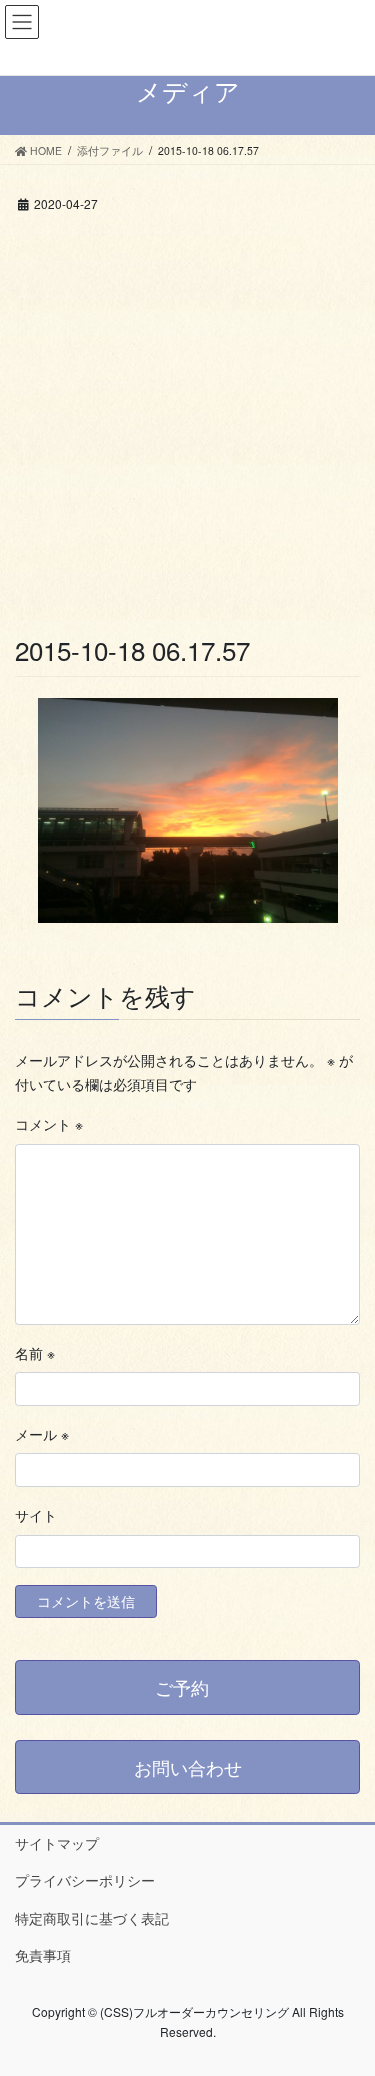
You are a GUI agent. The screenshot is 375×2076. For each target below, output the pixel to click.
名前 (35, 1353)
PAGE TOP (346, 1995)
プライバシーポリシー (85, 1880)
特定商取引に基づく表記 (92, 1918)
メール (42, 1434)
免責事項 (43, 1955)
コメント (49, 1124)
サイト (36, 1515)
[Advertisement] (187, 434)
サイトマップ (57, 1843)
